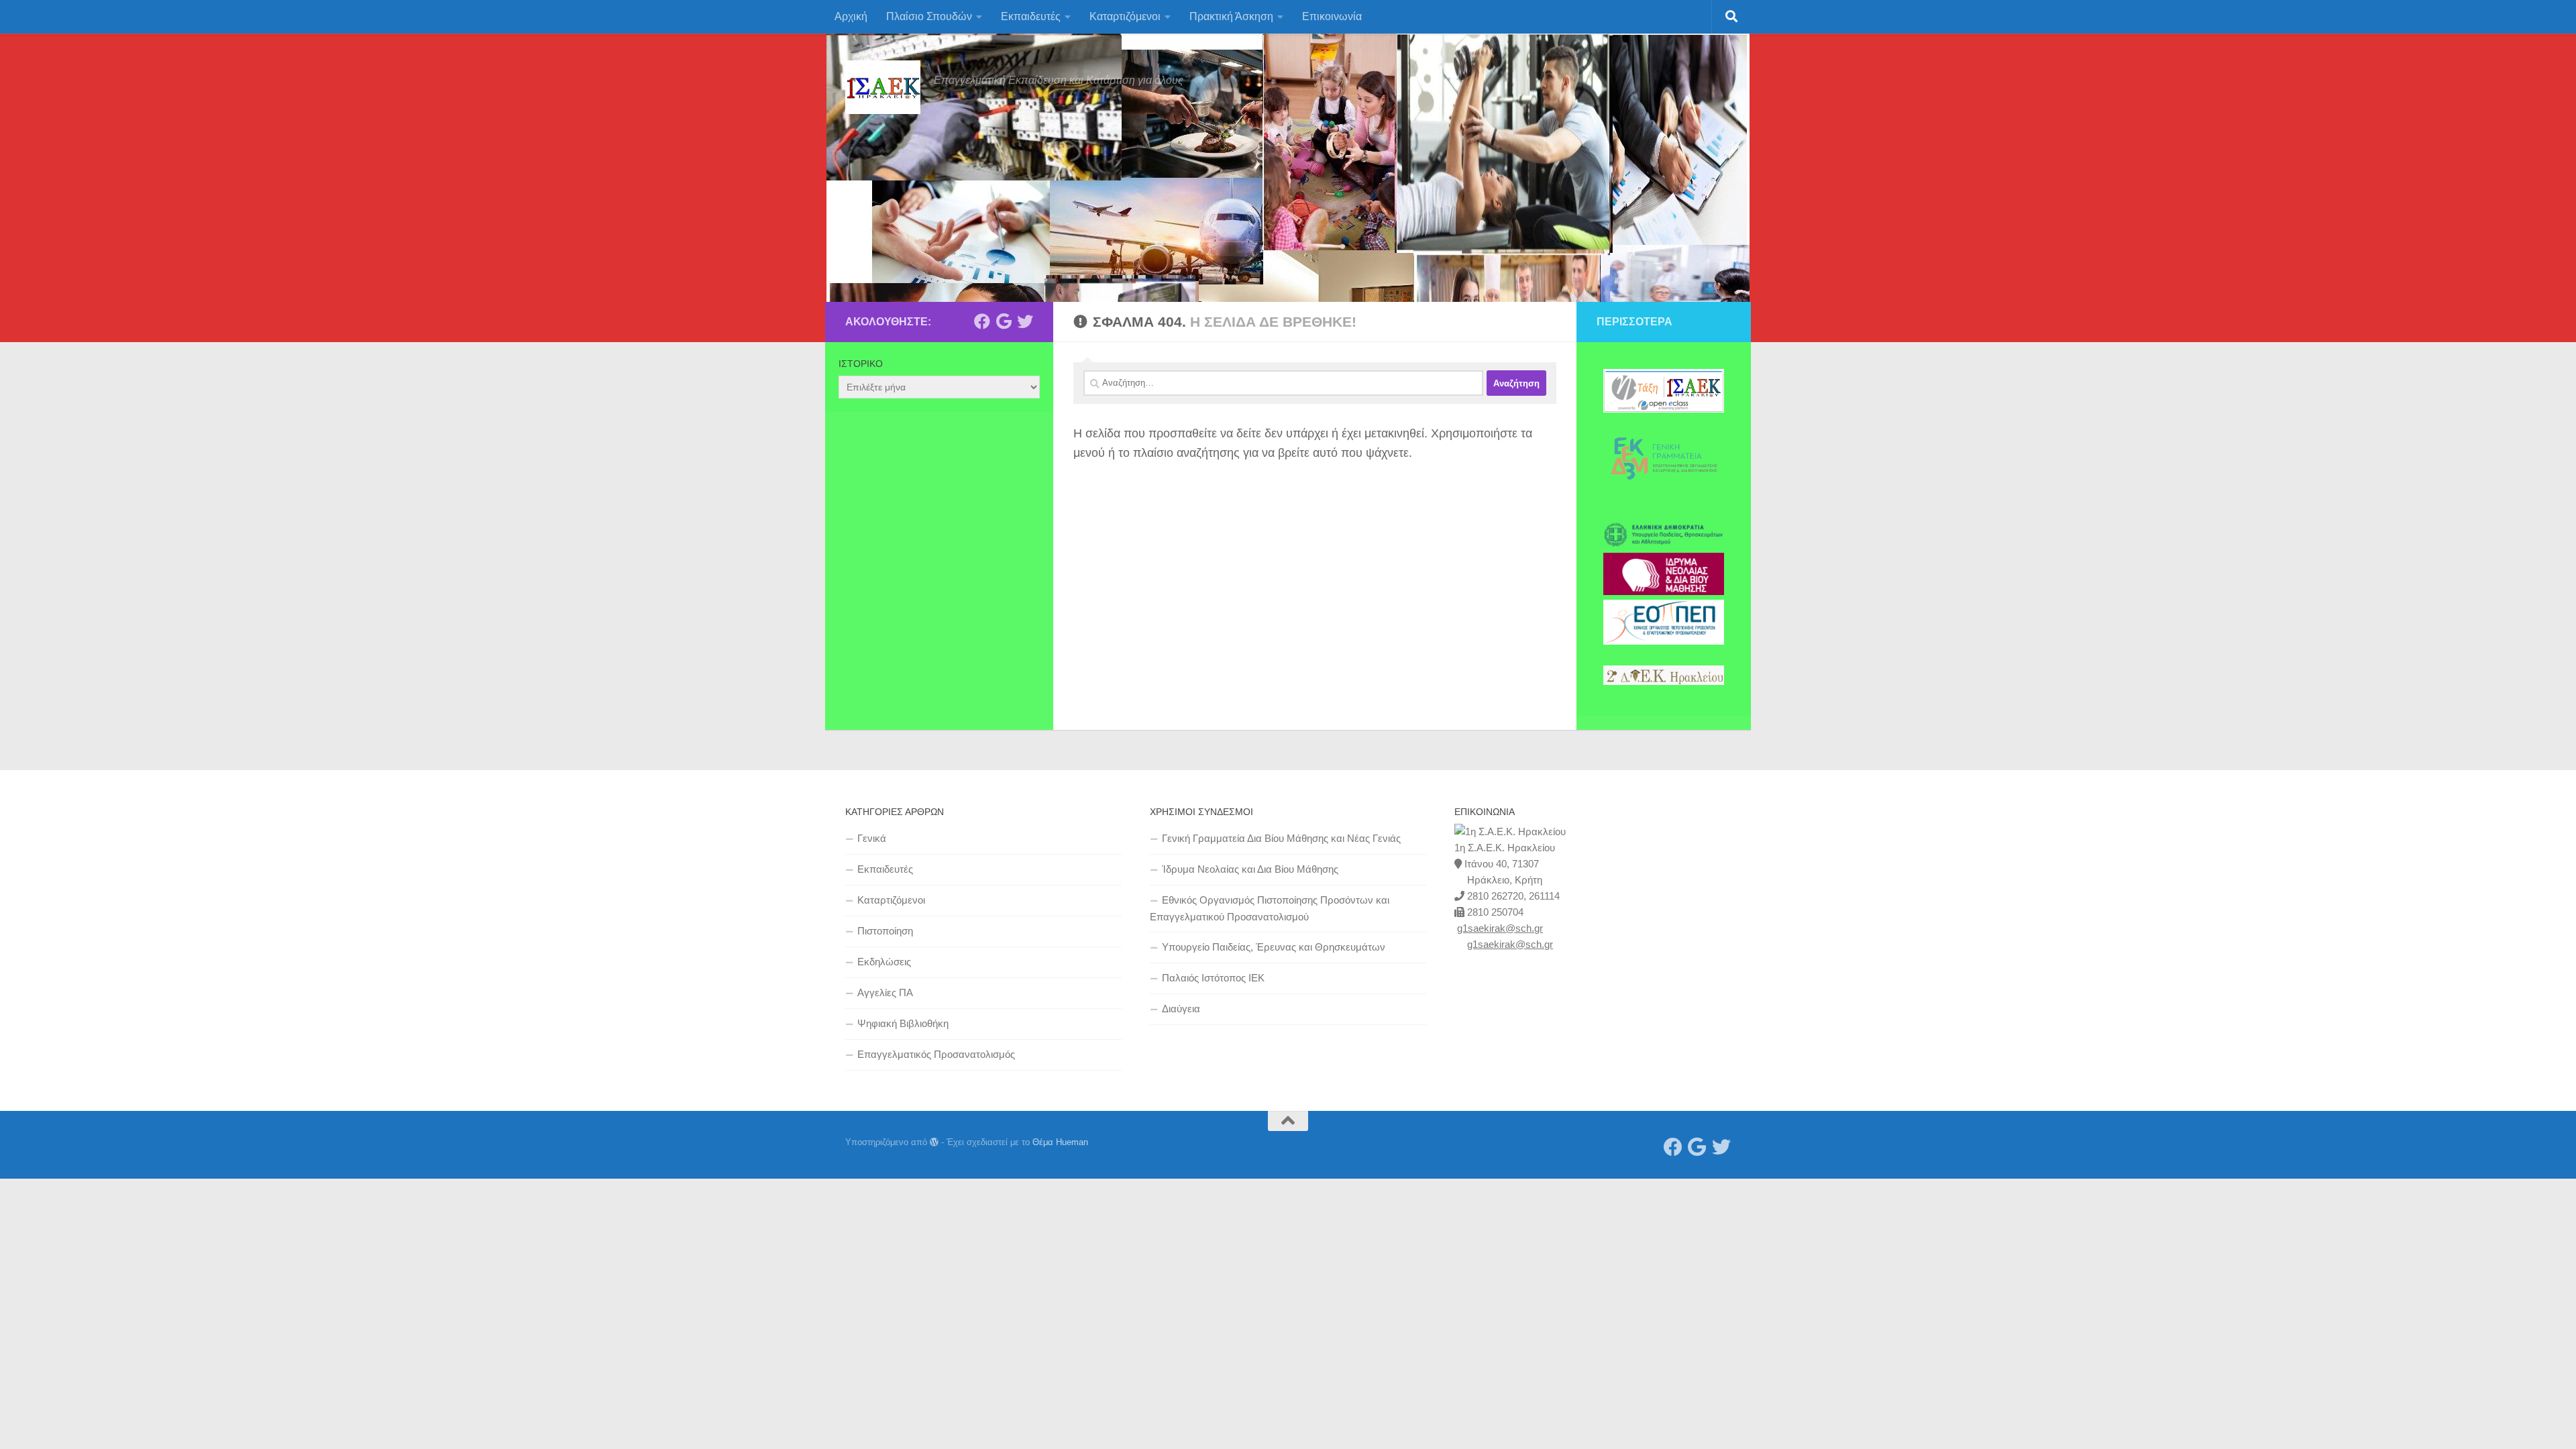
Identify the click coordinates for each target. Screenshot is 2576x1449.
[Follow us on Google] (1004, 321)
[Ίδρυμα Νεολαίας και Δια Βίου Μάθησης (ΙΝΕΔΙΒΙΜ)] (1664, 592)
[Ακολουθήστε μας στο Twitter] (1025, 321)
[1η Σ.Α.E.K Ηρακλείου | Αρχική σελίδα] (883, 87)
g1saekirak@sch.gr (1500, 928)
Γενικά (872, 838)
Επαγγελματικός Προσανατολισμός (936, 1054)
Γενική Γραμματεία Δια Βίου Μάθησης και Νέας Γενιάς (1281, 838)
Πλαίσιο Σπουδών (929, 16)
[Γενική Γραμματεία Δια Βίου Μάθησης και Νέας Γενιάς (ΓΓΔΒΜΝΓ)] (1664, 496)
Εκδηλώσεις (884, 962)
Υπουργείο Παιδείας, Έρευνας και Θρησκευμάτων (1274, 947)
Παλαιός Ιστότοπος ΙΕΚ (1213, 978)
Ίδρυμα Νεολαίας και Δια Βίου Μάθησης (1250, 869)
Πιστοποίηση (885, 931)
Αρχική (851, 16)
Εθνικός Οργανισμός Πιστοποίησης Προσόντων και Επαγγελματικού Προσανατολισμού (1270, 908)
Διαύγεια (1181, 1009)
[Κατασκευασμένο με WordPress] (934, 1142)
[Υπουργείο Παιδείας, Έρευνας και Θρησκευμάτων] (1664, 545)
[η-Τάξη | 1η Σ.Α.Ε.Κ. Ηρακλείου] (1664, 409)
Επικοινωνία (1332, 16)
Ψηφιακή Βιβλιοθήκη (903, 1023)
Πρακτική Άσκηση (1231, 16)
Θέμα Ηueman (1060, 1142)
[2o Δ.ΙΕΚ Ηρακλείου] (1664, 682)
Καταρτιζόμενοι (1125, 16)
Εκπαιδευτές (1031, 16)
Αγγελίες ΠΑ (885, 992)
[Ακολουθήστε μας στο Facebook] (982, 321)
